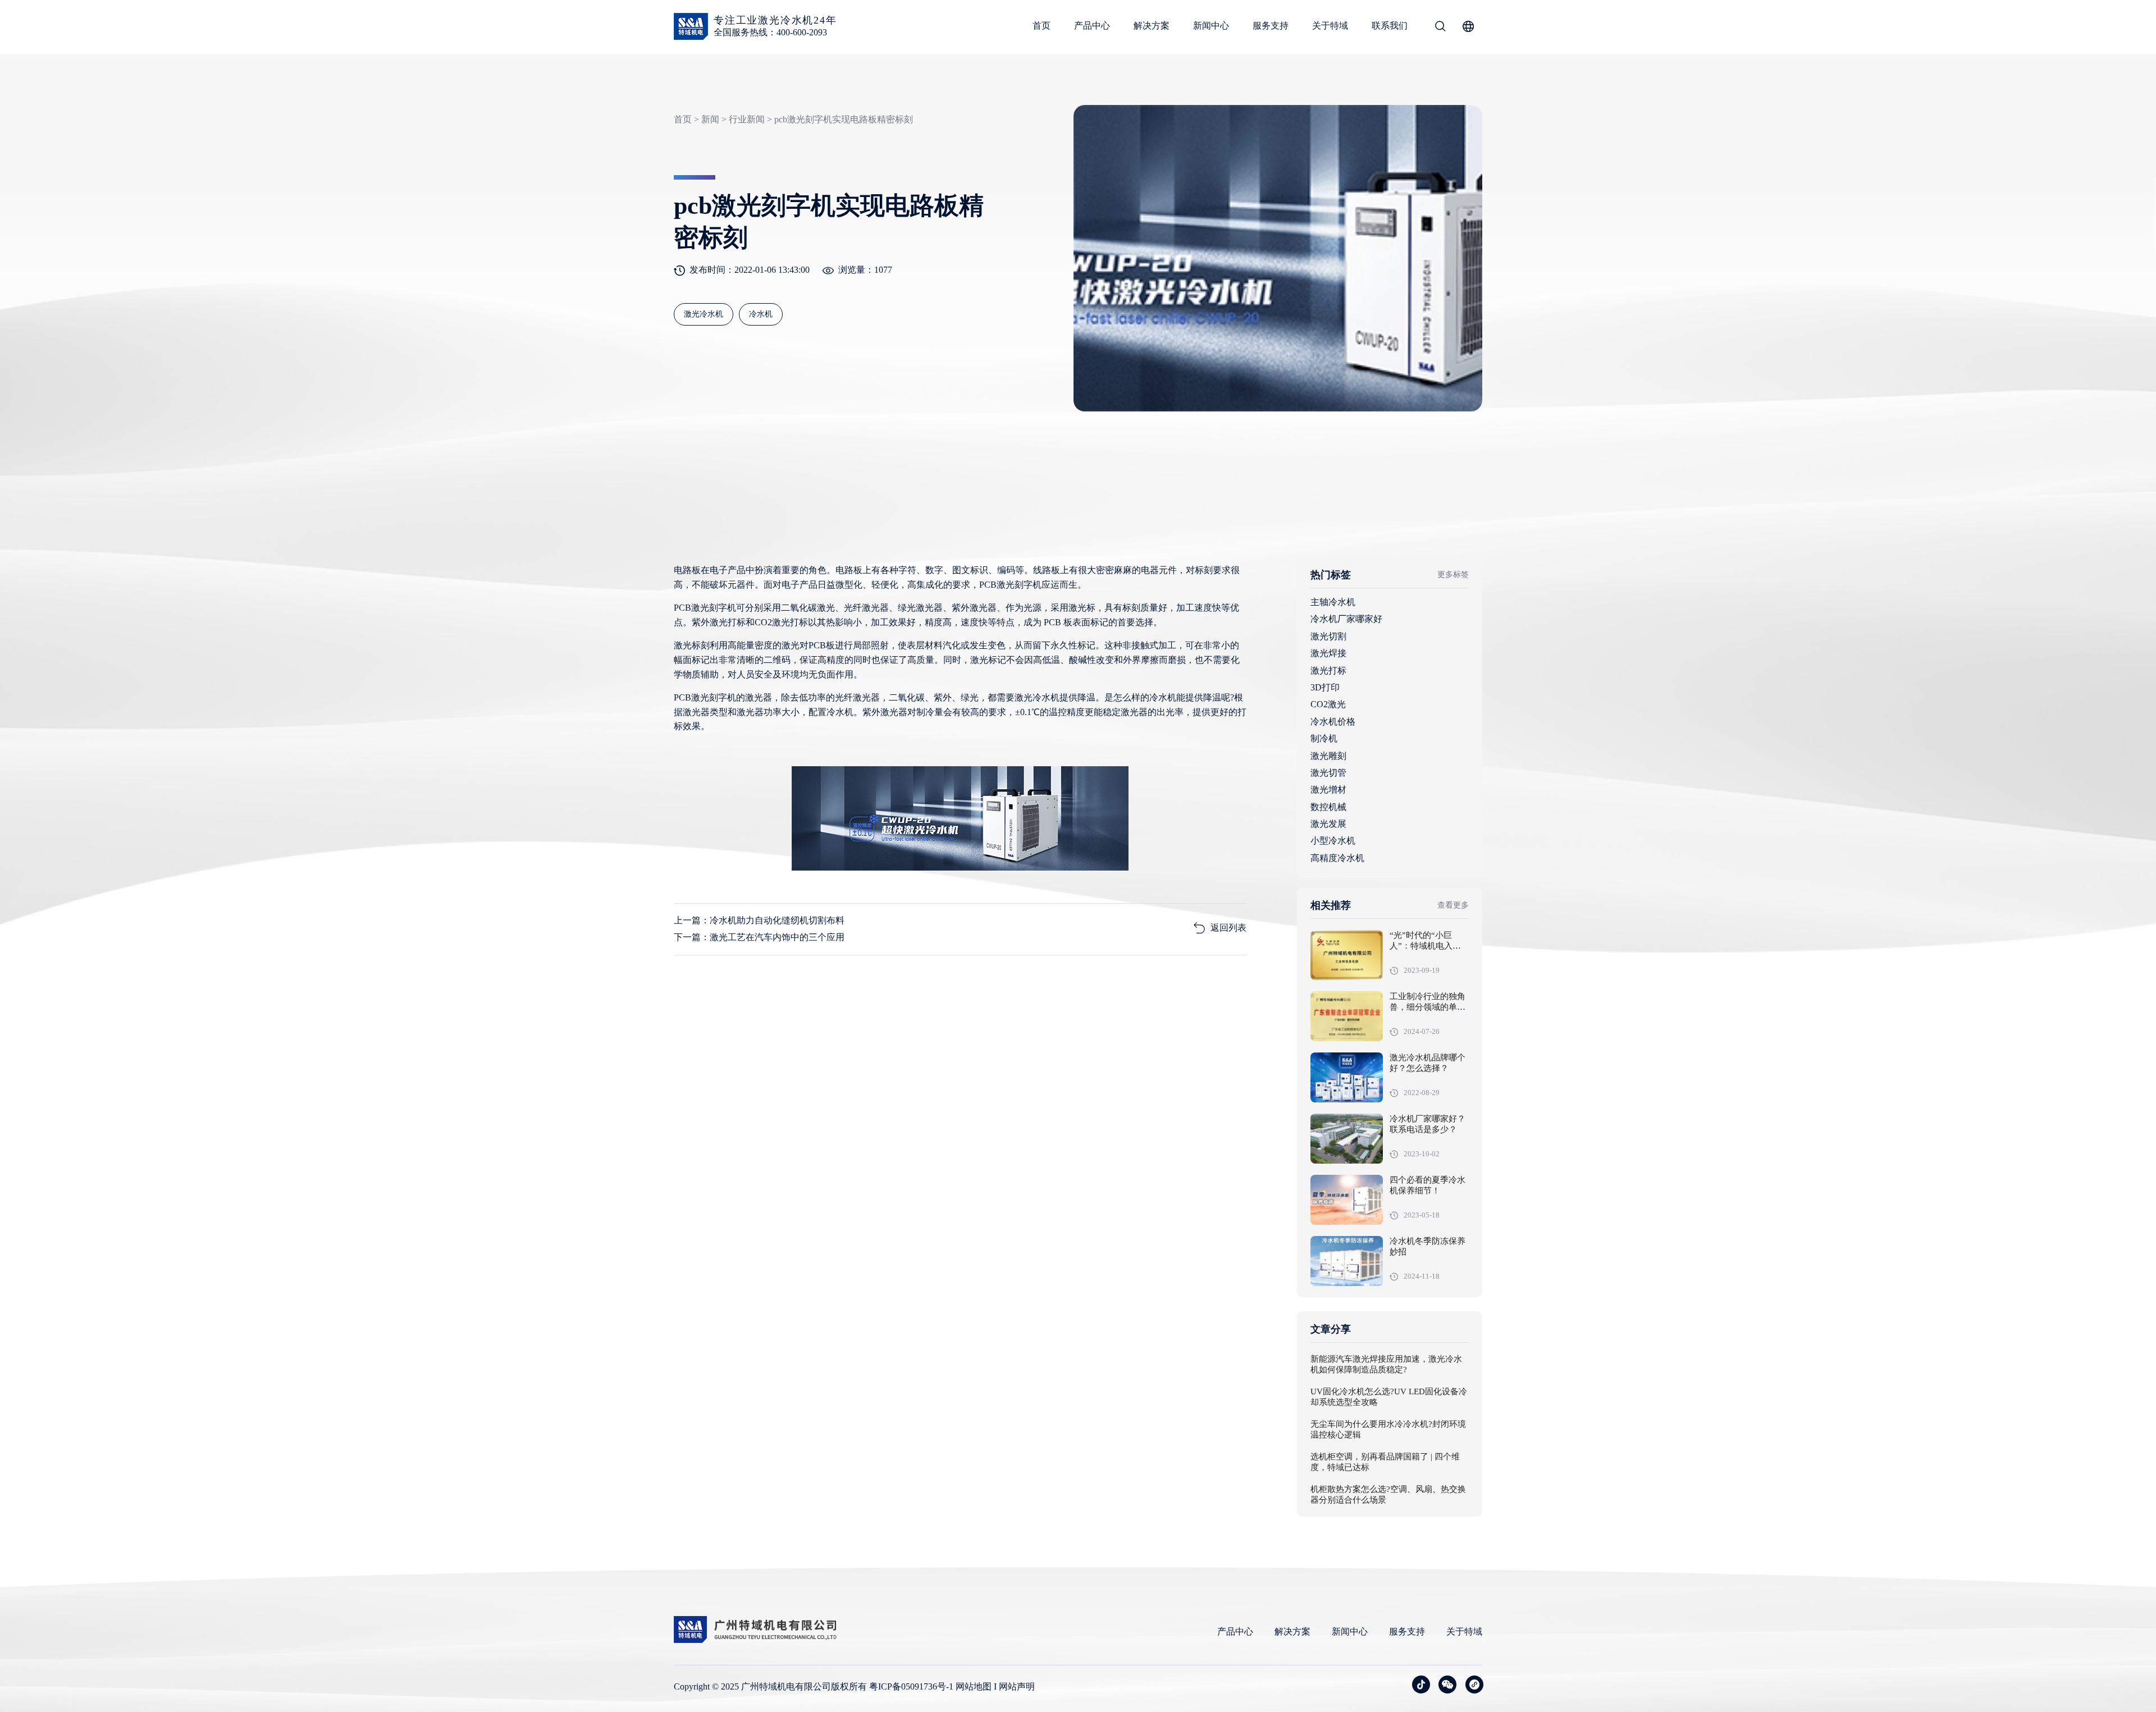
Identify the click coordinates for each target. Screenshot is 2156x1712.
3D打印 (1325, 687)
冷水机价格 (1333, 722)
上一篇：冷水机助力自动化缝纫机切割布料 (759, 920)
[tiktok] (1421, 1684)
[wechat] (1447, 1684)
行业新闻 (747, 119)
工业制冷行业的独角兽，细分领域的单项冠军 (1428, 1008)
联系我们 (1390, 26)
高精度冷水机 (1337, 858)
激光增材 (1328, 789)
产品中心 (1092, 26)
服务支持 (1271, 26)
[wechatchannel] (1474, 1684)
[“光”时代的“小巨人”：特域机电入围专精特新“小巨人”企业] (1347, 955)
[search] (1440, 28)
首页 (1042, 26)
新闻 (710, 119)
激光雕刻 (1328, 756)
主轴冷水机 (1333, 602)
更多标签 (1453, 575)
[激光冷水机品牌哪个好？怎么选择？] (1347, 1077)
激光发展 (1328, 824)
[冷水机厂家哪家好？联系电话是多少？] (1347, 1139)
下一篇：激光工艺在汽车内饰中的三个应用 (759, 937)
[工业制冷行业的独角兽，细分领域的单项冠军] (1347, 1016)
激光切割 (1328, 636)
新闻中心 (1211, 26)
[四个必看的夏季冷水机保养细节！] (1347, 1200)
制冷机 (1324, 738)
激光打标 (1328, 670)
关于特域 (1330, 26)
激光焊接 (1328, 653)
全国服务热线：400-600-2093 (770, 32)
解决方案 (1152, 26)
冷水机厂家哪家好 (1346, 619)
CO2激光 (1328, 704)
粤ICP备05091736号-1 (911, 1686)
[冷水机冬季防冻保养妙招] (1347, 1261)
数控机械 (1328, 807)
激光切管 (1328, 773)
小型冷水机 (1333, 841)
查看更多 (1453, 905)
